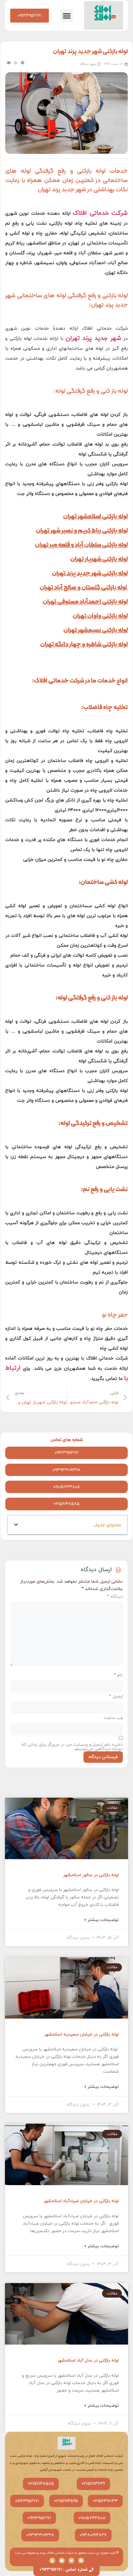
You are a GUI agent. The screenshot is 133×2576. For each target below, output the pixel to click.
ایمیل (116, 1697)
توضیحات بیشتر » (101, 1920)
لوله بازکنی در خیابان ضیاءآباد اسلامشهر (81, 2201)
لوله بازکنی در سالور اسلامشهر (91, 1875)
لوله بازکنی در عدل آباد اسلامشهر (88, 2360)
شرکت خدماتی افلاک (100, 213)
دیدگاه (115, 1597)
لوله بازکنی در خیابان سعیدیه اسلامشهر (82, 2035)
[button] (67, 16)
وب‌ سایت (113, 1718)
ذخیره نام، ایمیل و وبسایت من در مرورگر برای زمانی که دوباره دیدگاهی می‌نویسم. (72, 1747)
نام (118, 1675)
